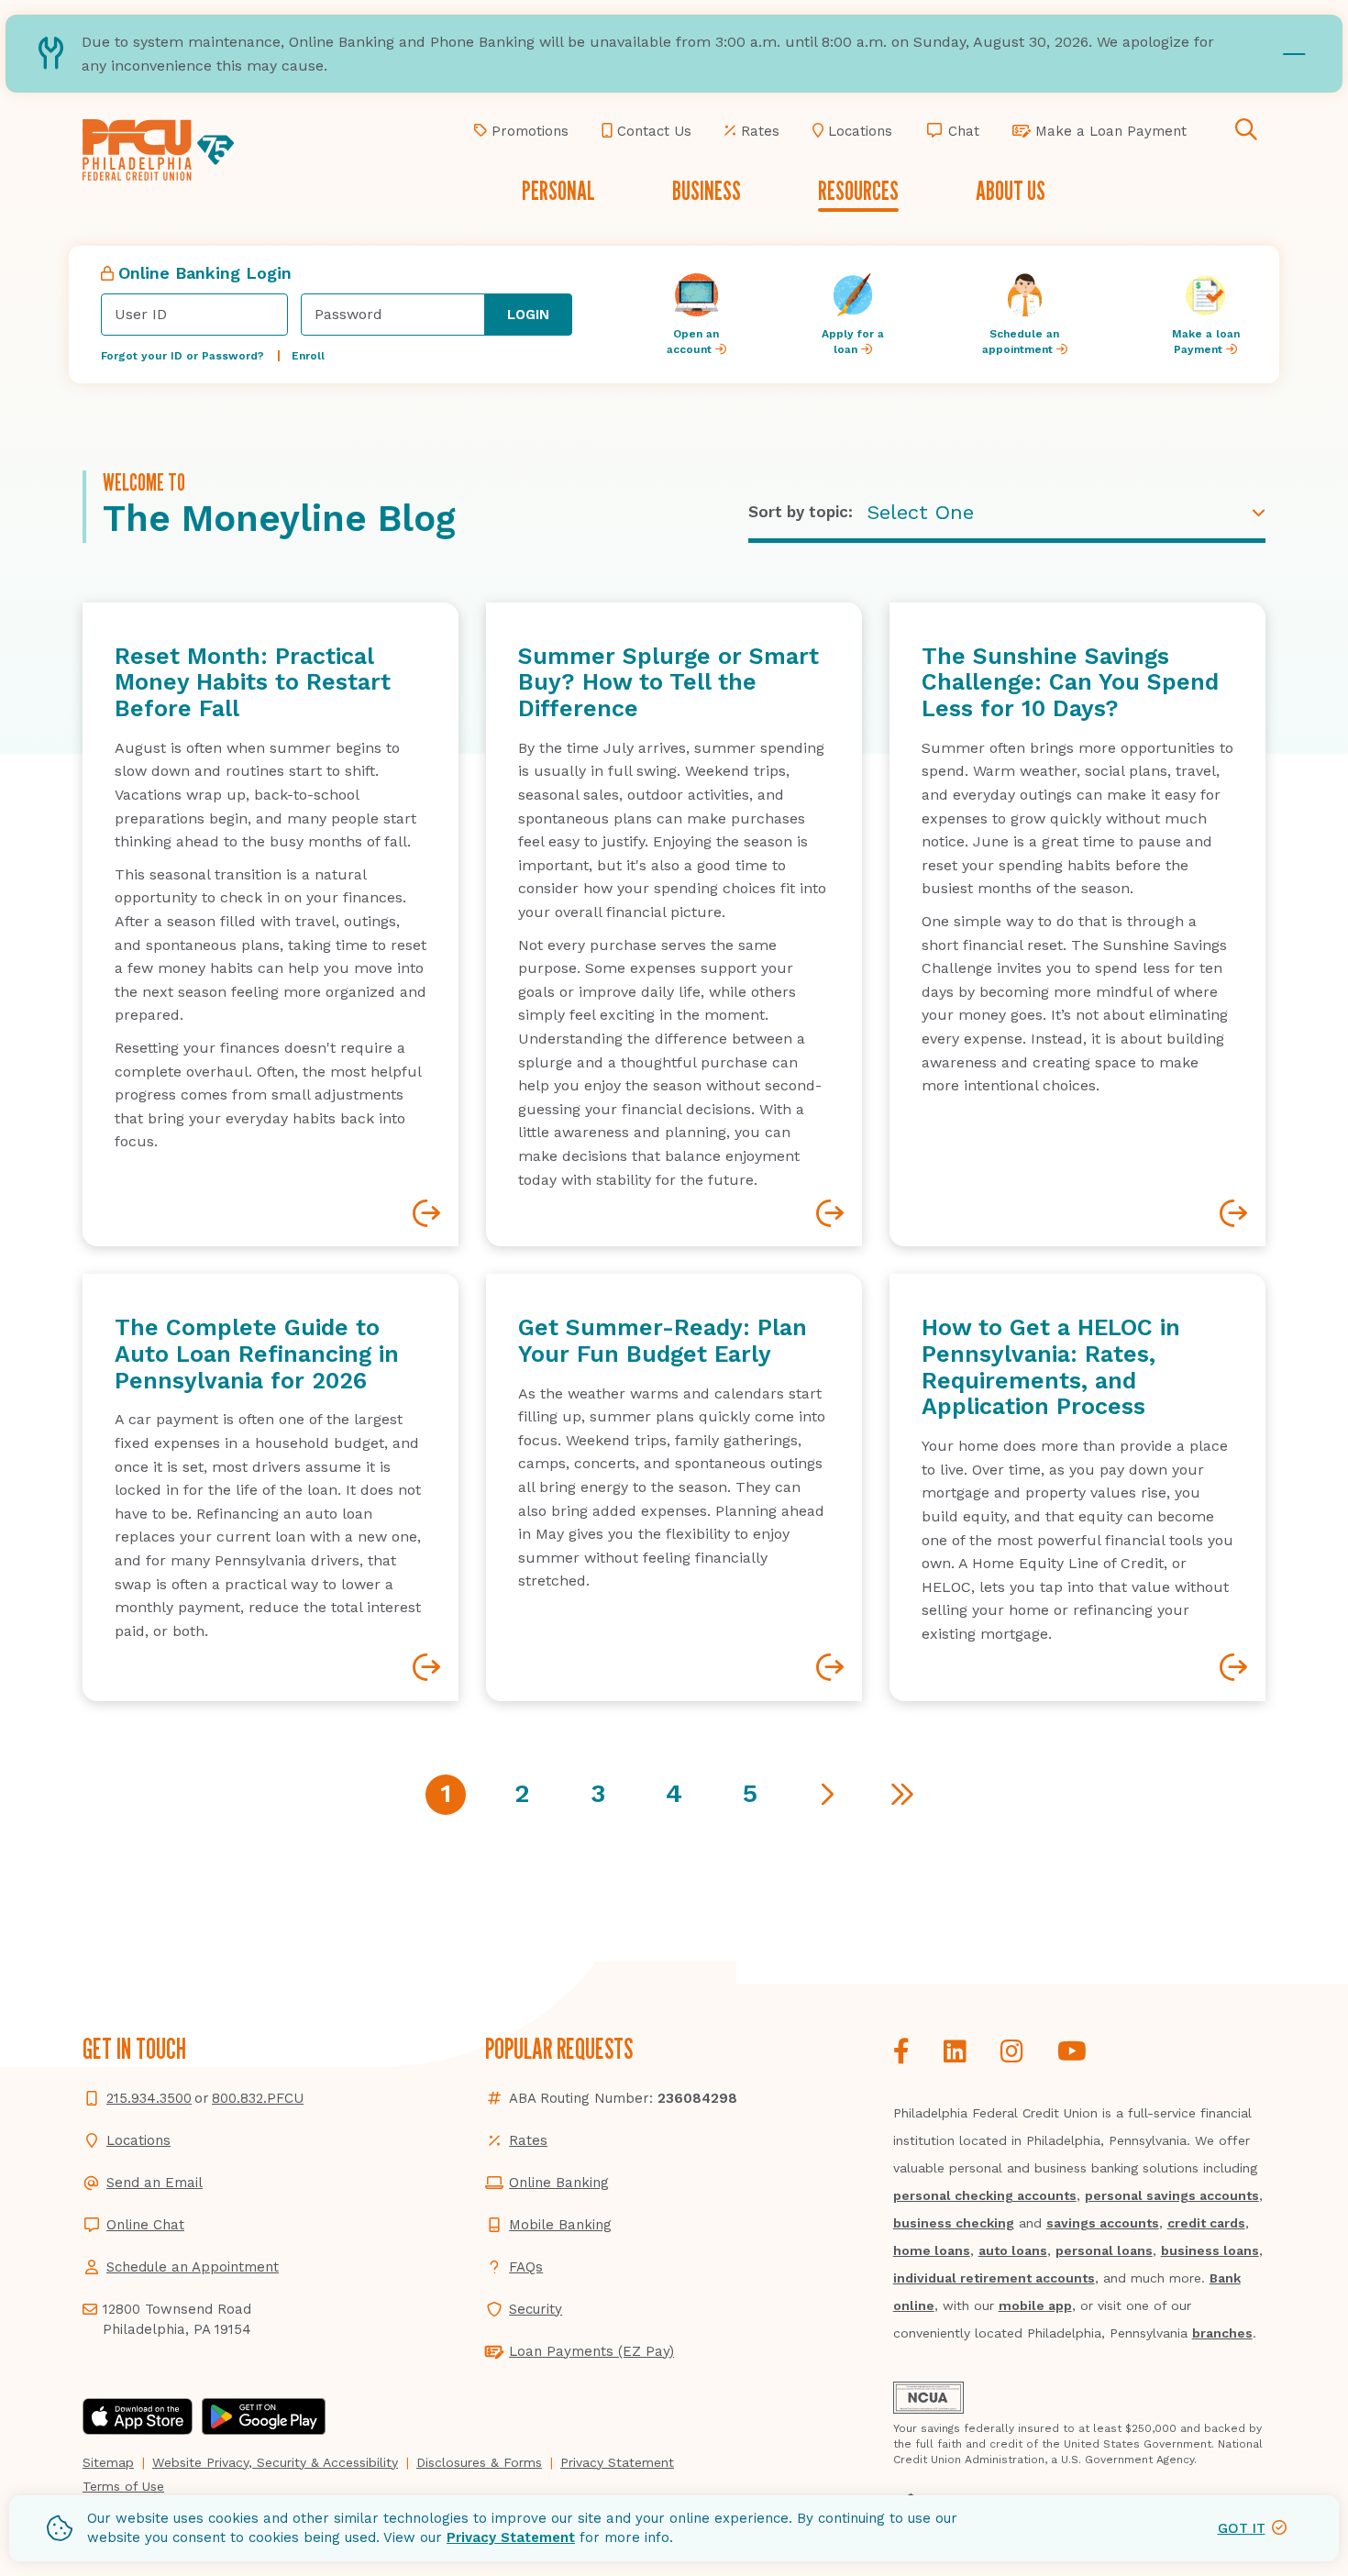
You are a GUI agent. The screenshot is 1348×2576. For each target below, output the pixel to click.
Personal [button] (558, 191)
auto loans (1013, 2250)
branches (1222, 2333)
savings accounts (1103, 2223)
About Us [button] (1011, 191)
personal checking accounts (985, 2195)
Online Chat (145, 2225)
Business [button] (707, 191)
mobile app (1035, 2305)
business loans (1210, 2250)
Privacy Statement (511, 2537)
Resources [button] (858, 191)
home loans (932, 2250)
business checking (954, 2223)
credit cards (1206, 2223)
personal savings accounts (1172, 2195)
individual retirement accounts (994, 2278)
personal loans (1104, 2250)
